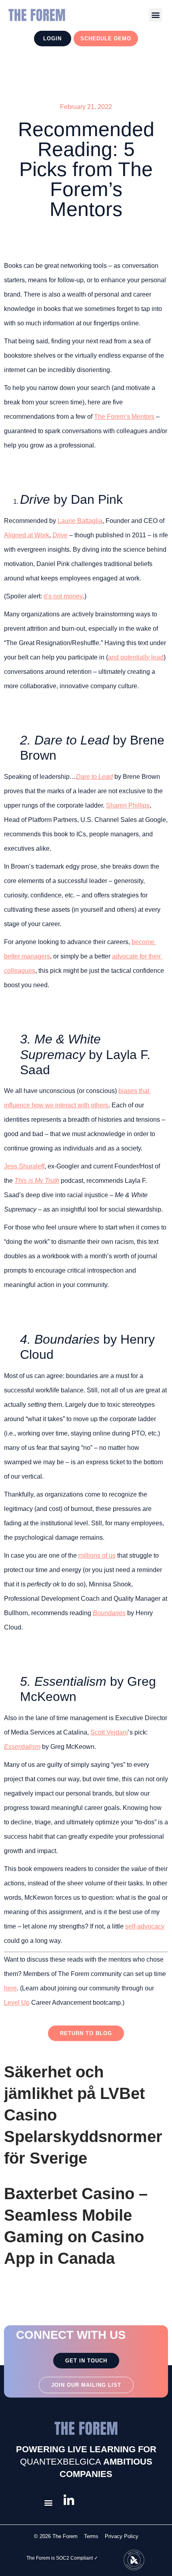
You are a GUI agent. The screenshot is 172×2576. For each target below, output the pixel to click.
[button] (155, 15)
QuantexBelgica (61, 2462)
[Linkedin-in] (69, 2501)
